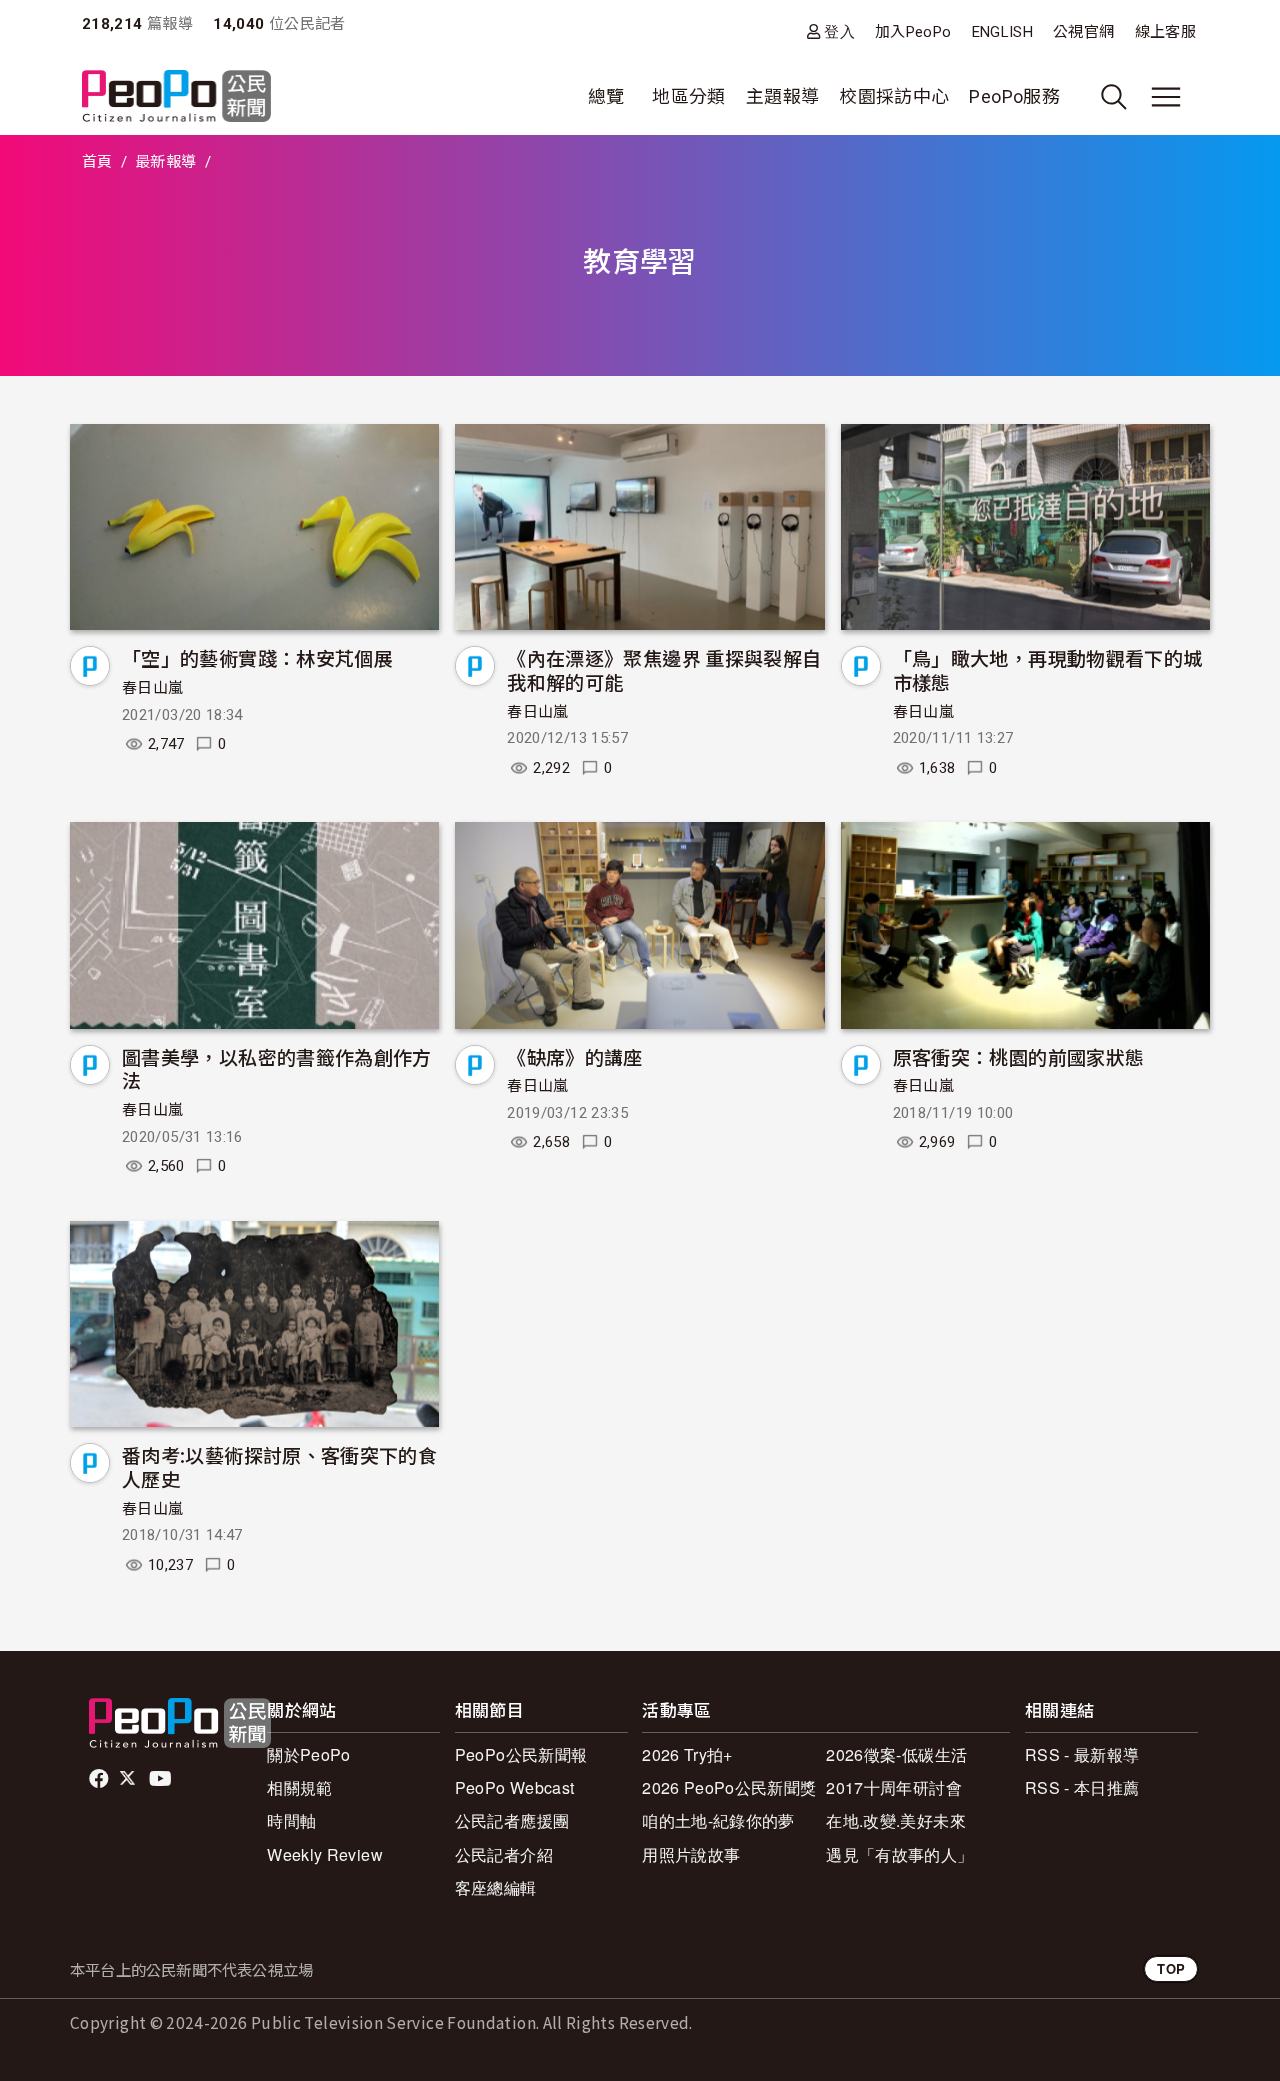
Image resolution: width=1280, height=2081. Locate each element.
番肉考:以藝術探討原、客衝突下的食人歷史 (279, 1466)
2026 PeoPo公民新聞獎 (729, 1787)
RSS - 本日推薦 (1082, 1787)
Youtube (162, 1779)
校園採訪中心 (894, 96)
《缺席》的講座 (575, 1056)
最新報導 (165, 162)
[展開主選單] (1166, 97)
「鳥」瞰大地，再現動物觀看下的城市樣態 (1048, 669)
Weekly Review (325, 1854)
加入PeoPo (913, 32)
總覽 (606, 96)
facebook (100, 1779)
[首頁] (176, 97)
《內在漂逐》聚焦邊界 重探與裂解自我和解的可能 (664, 669)
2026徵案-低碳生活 (896, 1754)
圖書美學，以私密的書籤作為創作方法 (277, 1068)
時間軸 (291, 1820)
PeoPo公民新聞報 (521, 1754)
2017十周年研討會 (894, 1787)
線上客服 (1165, 32)
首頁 (97, 162)
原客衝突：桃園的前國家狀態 (1019, 1056)
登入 (839, 31)
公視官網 (1083, 32)
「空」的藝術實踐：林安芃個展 (257, 657)
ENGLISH (1003, 32)
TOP (1171, 1968)
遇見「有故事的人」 (899, 1854)
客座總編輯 (496, 1887)
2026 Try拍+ (687, 1754)
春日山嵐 (152, 688)
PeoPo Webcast (515, 1787)
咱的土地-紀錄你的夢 (718, 1820)
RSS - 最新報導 (1082, 1754)
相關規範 (299, 1787)
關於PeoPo (309, 1754)
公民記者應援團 (512, 1820)
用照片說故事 (691, 1854)
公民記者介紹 (504, 1854)
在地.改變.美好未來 (896, 1820)
